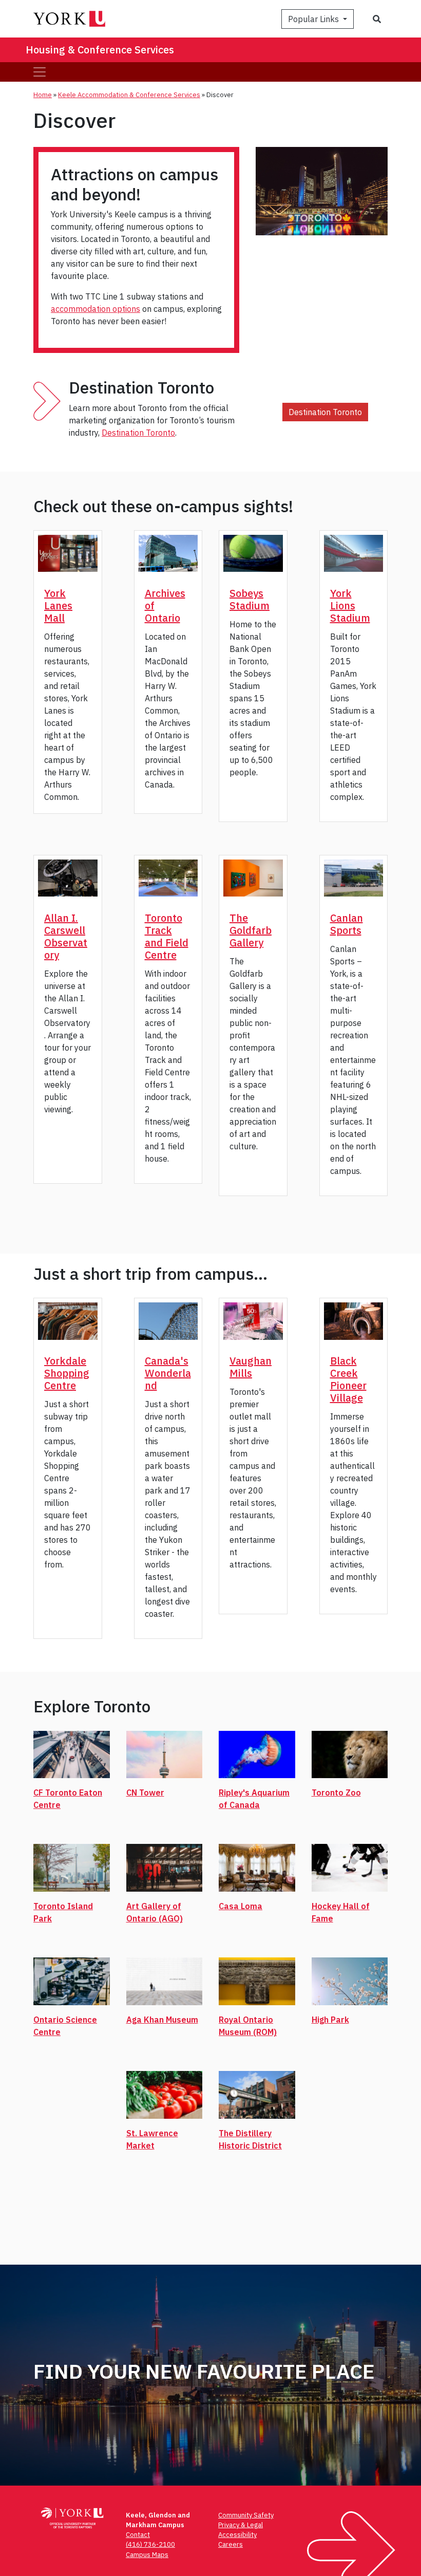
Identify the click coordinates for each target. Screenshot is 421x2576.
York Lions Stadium (350, 605)
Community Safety (246, 2515)
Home (43, 95)
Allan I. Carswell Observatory (66, 936)
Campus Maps (147, 2555)
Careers (231, 2544)
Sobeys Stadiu (246, 599)
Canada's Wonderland (168, 1373)
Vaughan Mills (251, 1367)
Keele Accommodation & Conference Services (129, 95)
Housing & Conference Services (100, 50)
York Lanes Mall (58, 605)
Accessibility (237, 2535)
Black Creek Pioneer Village (348, 1379)
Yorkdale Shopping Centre (67, 1373)
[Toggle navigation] (40, 72)
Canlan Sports (347, 924)
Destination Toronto (138, 433)
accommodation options (95, 309)
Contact (138, 2535)
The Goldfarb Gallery (251, 930)
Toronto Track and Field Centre (167, 936)
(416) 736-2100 (150, 2544)
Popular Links (314, 19)
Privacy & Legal (241, 2525)
